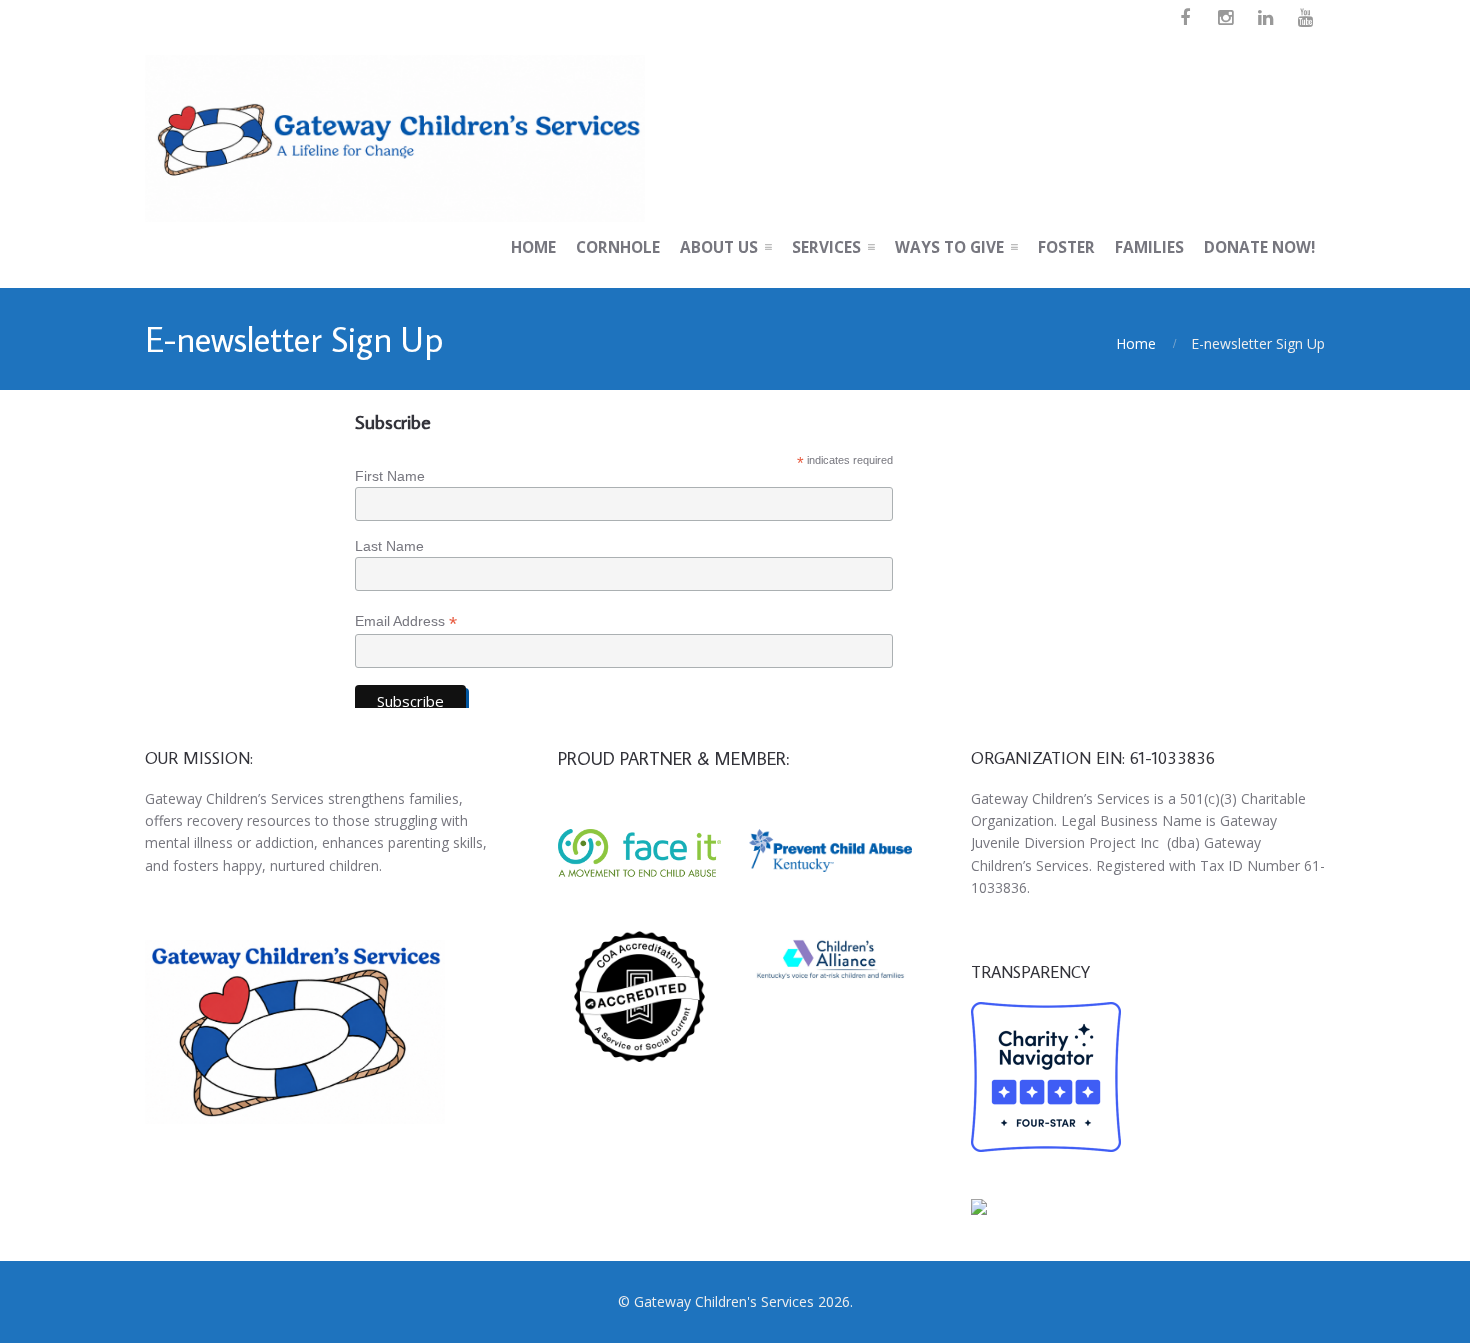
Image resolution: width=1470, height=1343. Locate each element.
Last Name (389, 546)
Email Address (406, 621)
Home (1136, 343)
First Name (390, 476)
